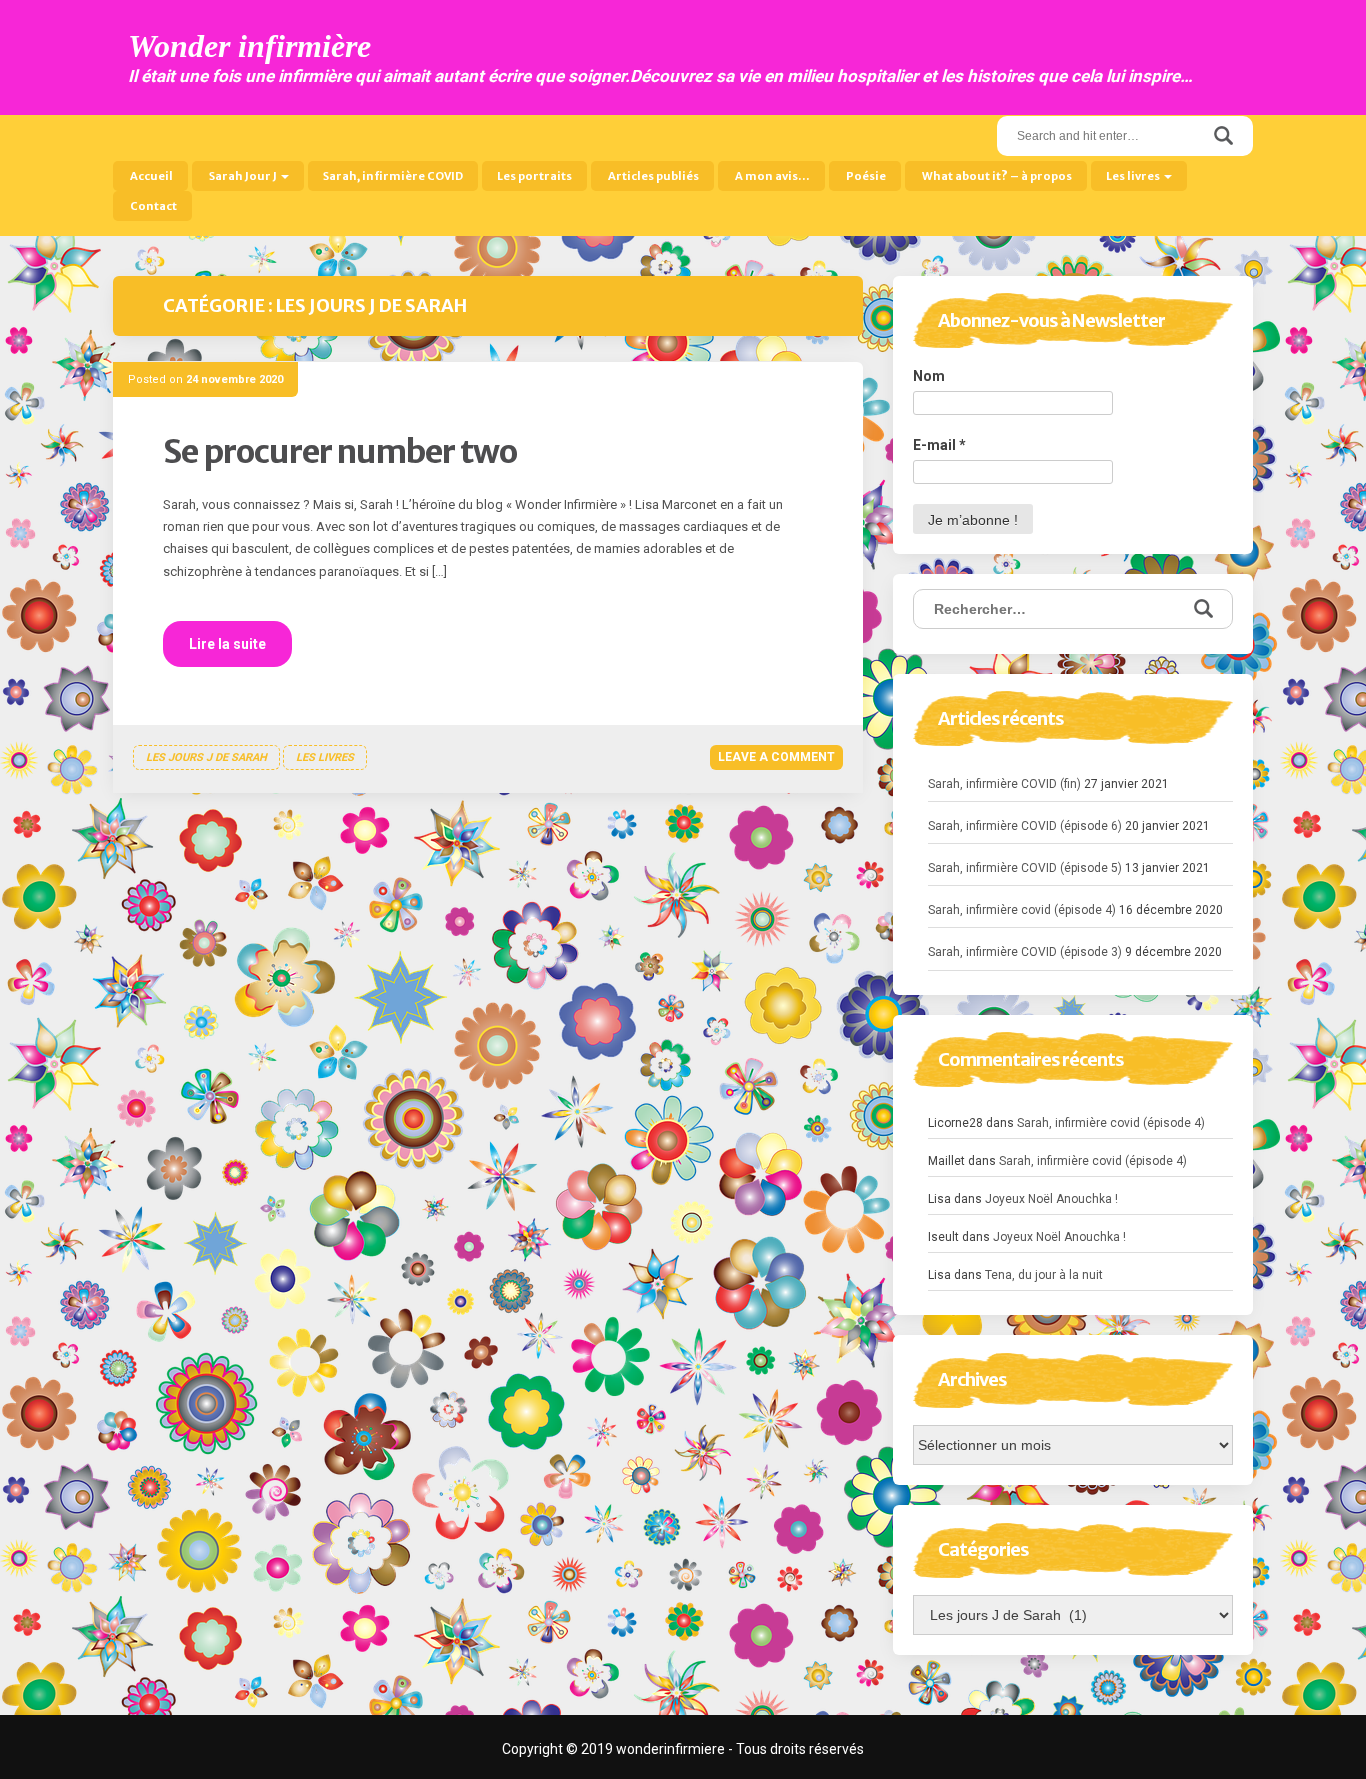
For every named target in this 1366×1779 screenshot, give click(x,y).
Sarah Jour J (243, 176)
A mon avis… (771, 176)
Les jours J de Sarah (206, 757)
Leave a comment (776, 757)
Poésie (865, 176)
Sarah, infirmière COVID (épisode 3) (1025, 952)
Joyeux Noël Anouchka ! (1051, 1199)
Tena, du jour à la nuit (1044, 1275)
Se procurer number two (340, 452)
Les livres (1134, 176)
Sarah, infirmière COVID (393, 176)
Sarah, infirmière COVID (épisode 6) (1025, 826)
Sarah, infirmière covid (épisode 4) (1022, 910)
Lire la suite (227, 644)
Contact (152, 206)
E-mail (939, 445)
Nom (929, 376)
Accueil (150, 176)
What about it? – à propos (996, 176)
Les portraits (534, 176)
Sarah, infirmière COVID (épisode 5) (1025, 868)
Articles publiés (652, 176)
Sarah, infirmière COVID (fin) (1004, 784)
